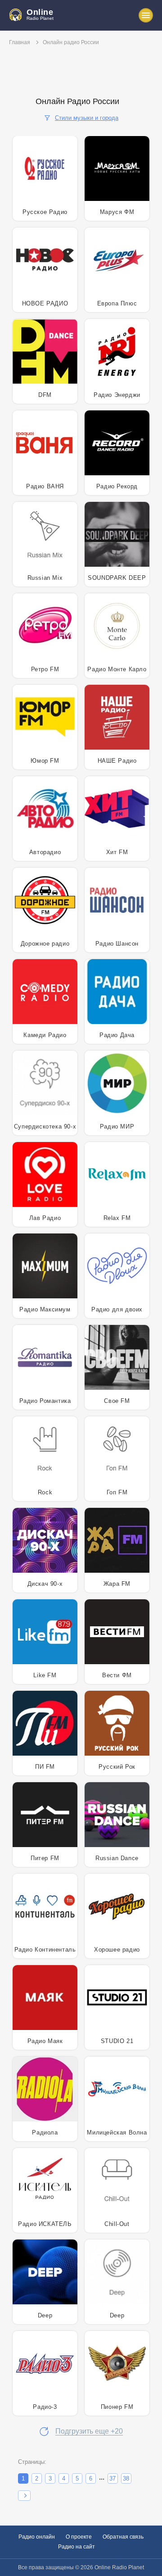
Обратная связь (123, 2537)
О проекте (79, 2537)
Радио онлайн (37, 2537)
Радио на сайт (76, 2547)
